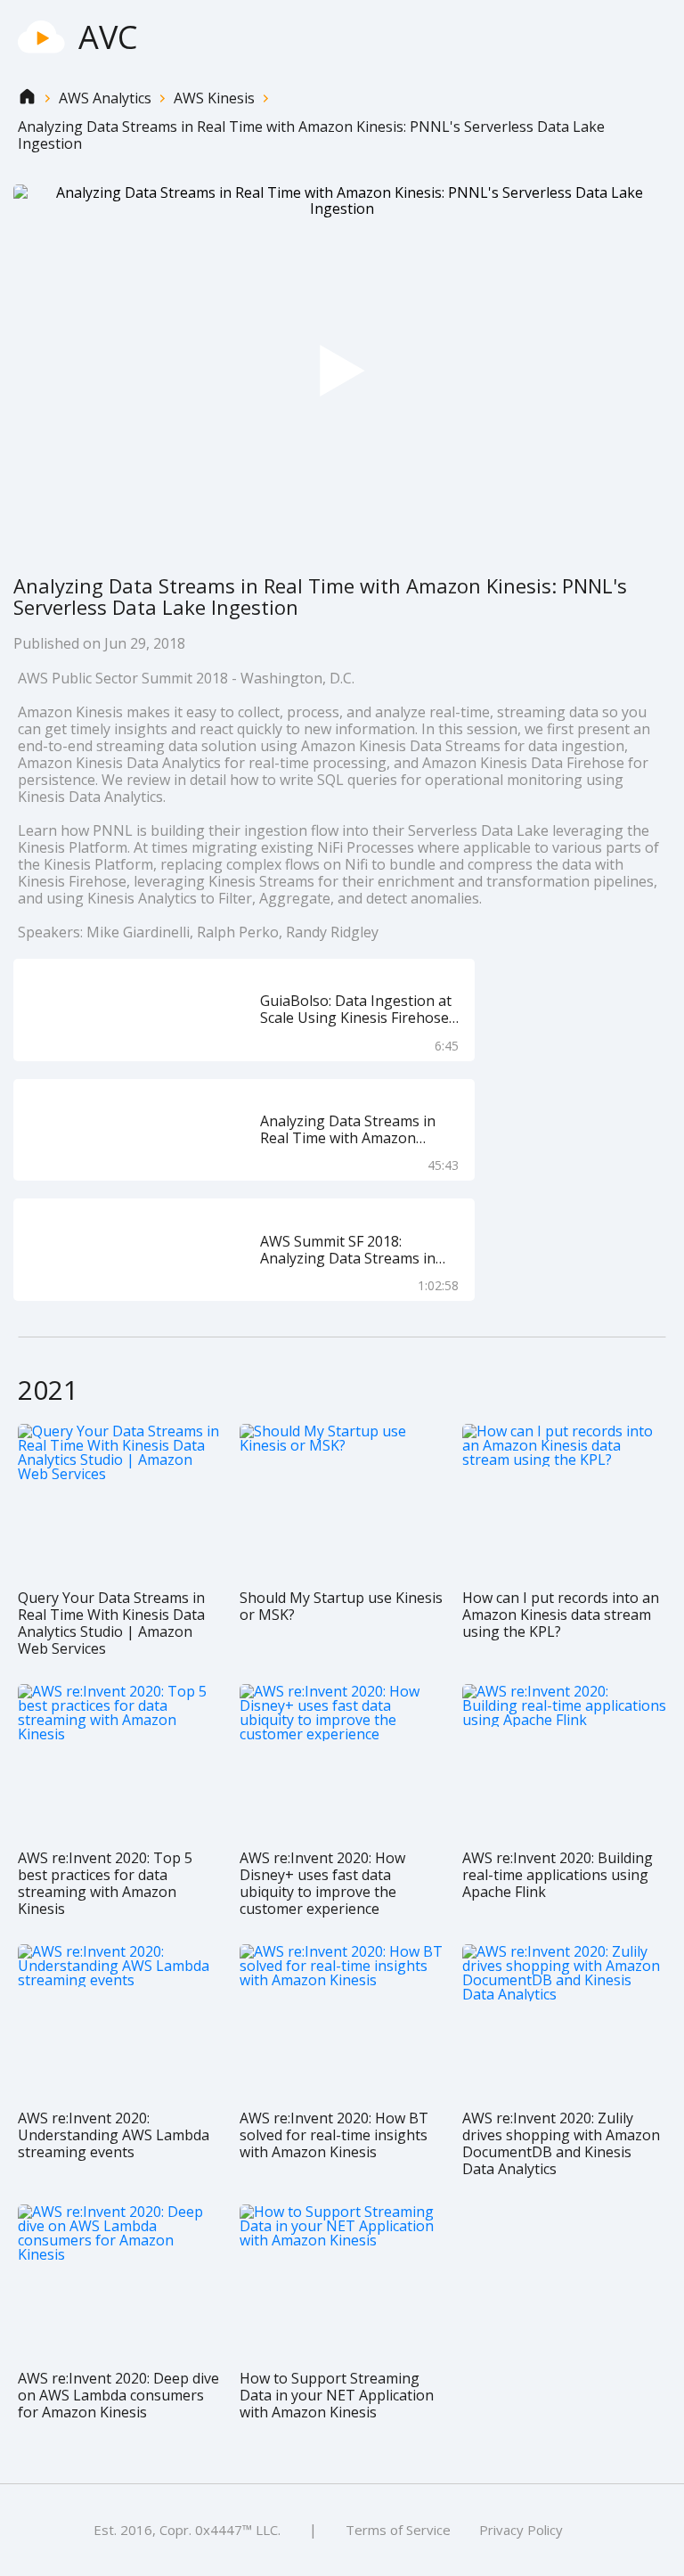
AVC (108, 37)
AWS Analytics (105, 98)
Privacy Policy (521, 2530)
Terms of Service (398, 2530)
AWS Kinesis (214, 98)
